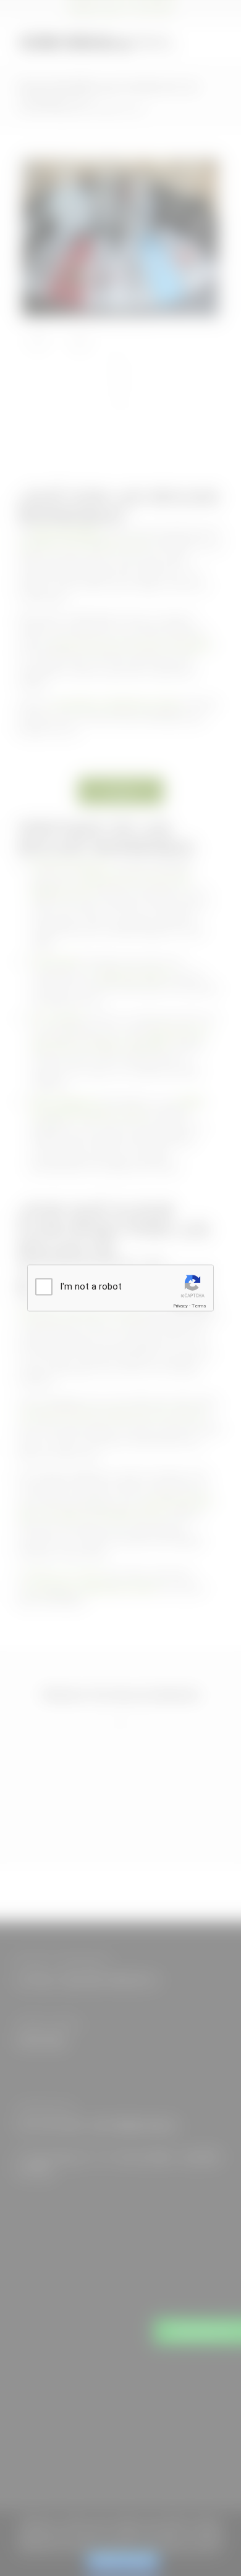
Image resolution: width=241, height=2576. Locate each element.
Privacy (180, 1306)
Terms (199, 1306)
